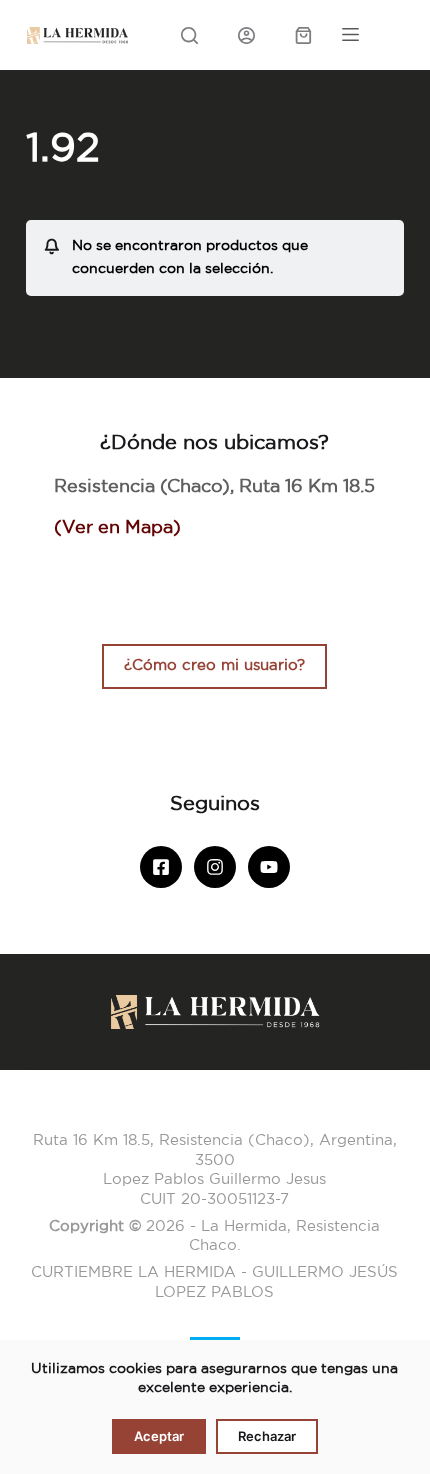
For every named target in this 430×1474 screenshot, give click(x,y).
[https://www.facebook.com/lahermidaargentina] (161, 867)
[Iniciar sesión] (246, 35)
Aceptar (159, 1436)
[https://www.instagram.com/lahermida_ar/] (215, 867)
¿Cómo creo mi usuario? (214, 665)
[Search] (189, 35)
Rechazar (267, 1436)
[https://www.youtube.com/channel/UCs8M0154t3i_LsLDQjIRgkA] (269, 867)
